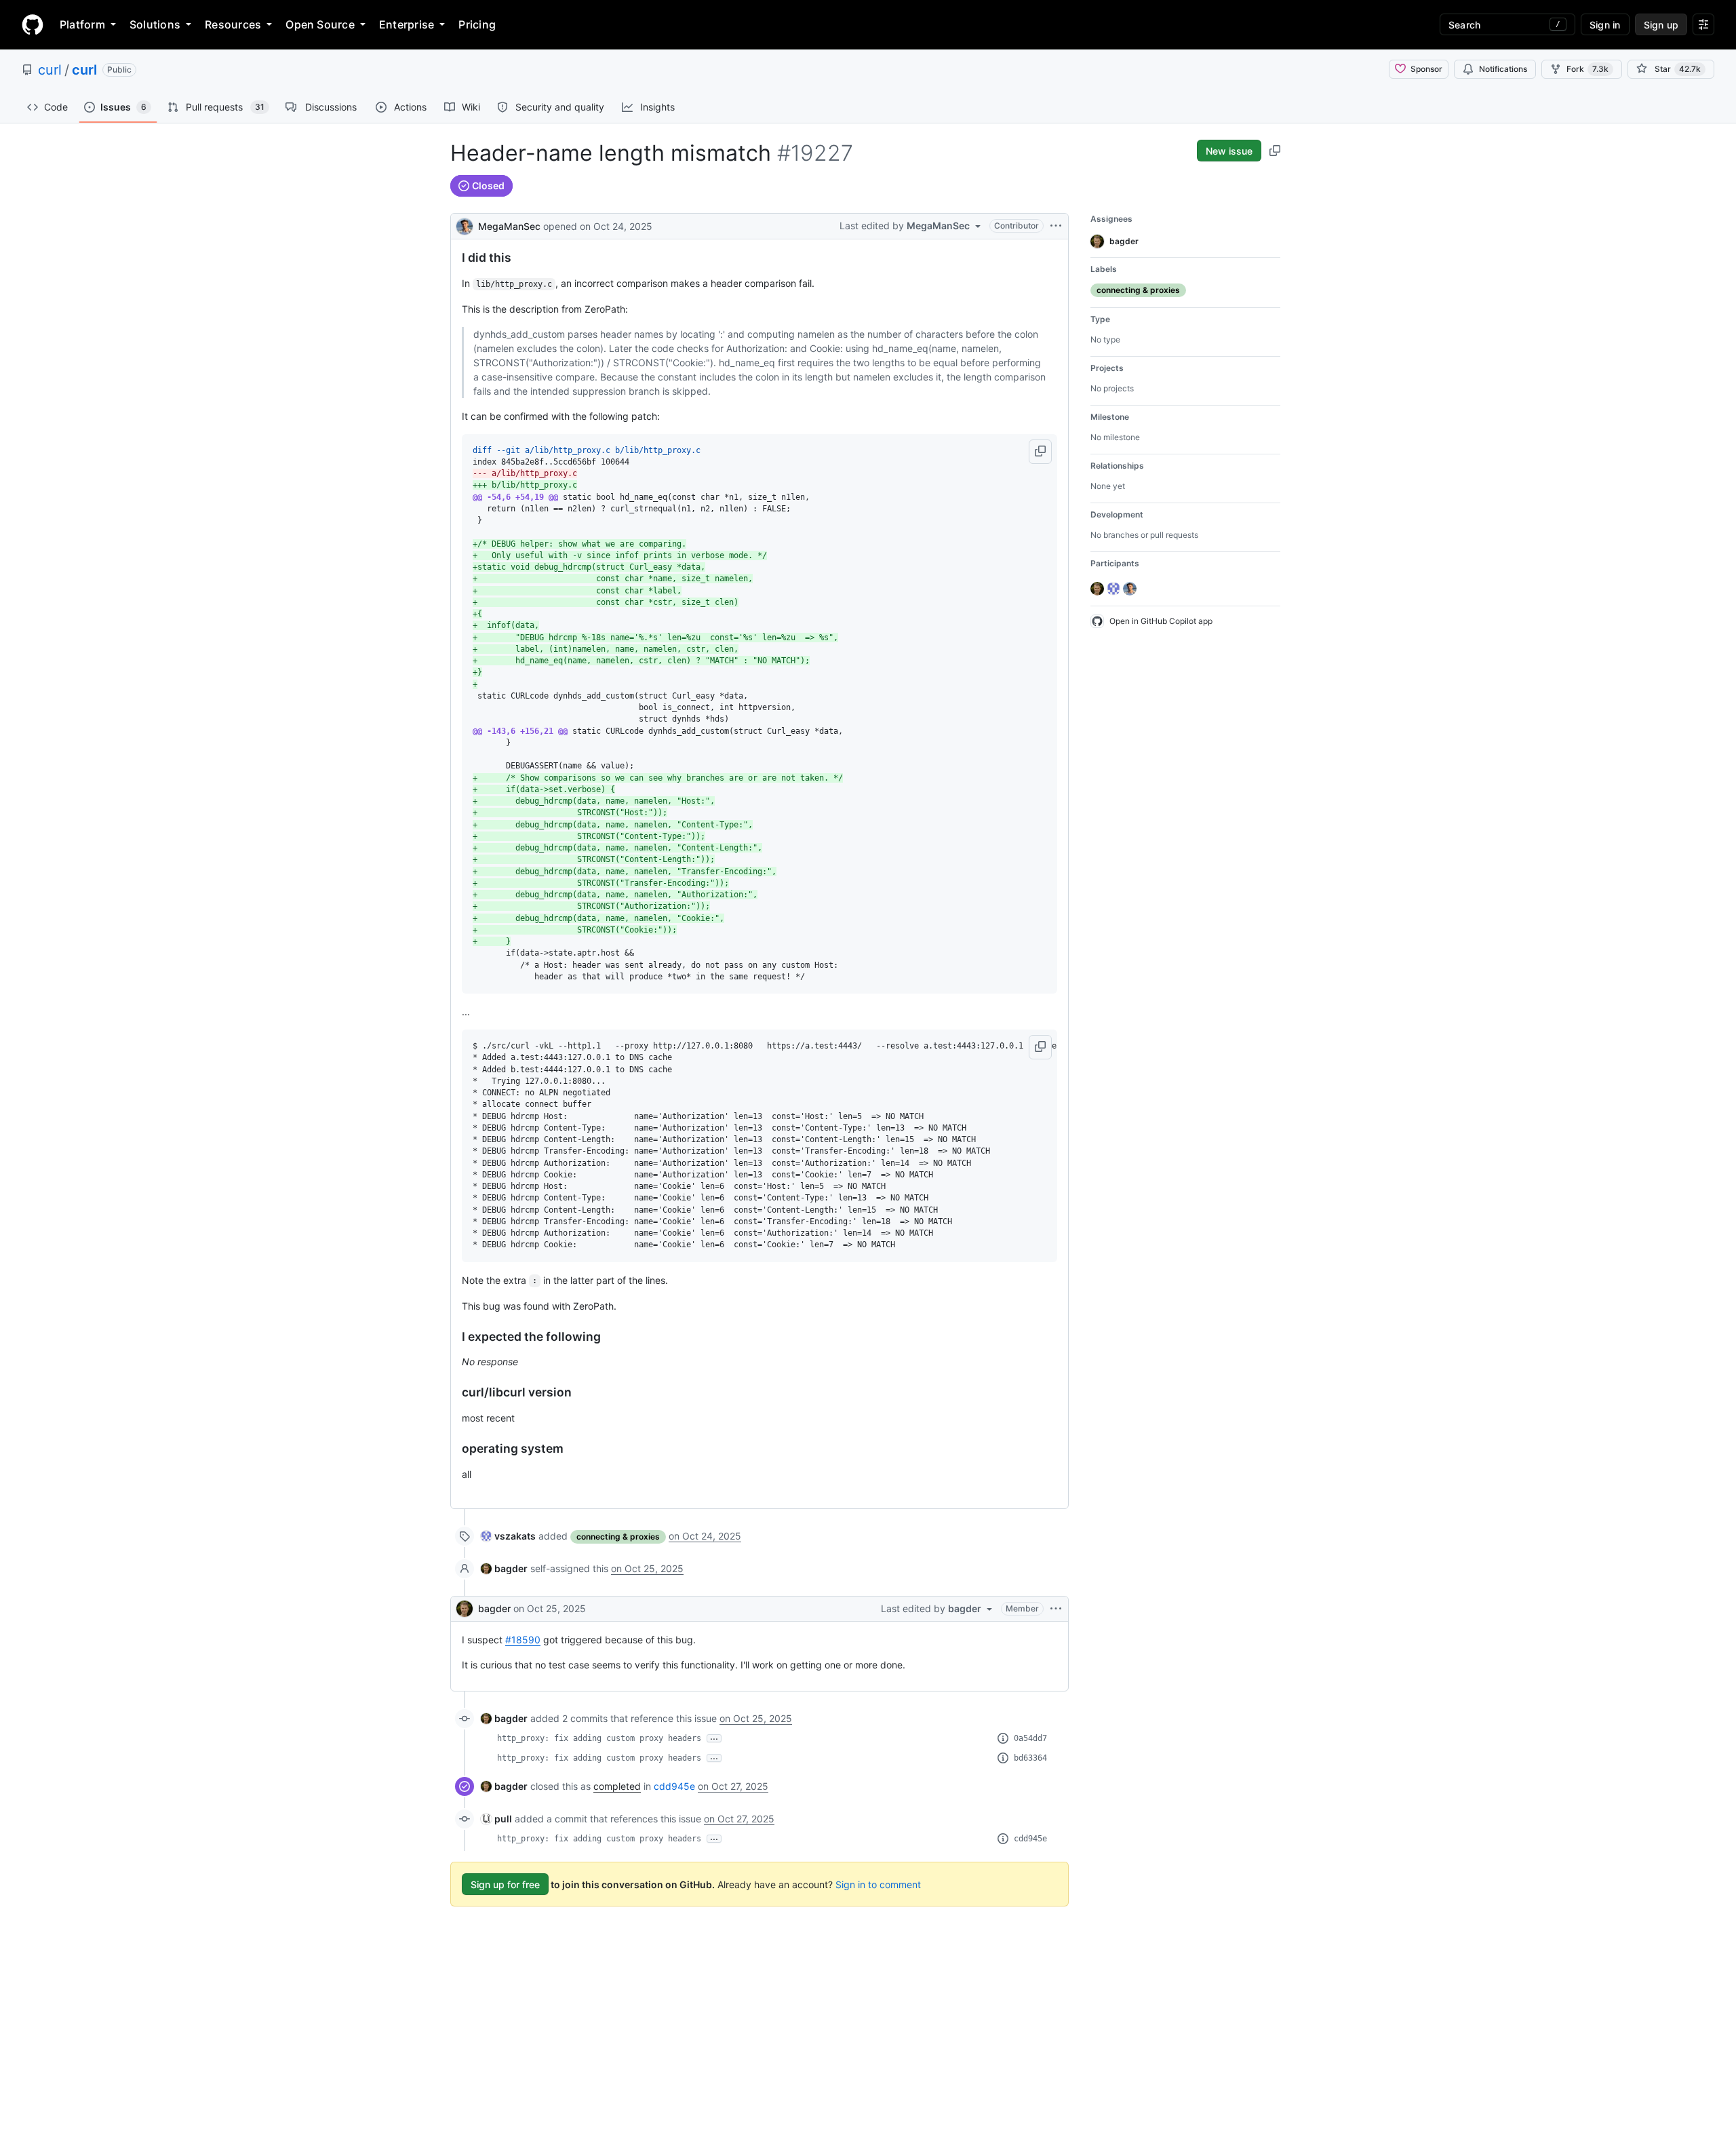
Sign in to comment (878, 1884)
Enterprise (407, 24)
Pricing (477, 24)
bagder (494, 1608)
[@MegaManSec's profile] (465, 225)
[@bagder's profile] (465, 1609)
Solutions (155, 24)
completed (617, 1786)
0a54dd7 (1030, 1738)
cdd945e (674, 1786)
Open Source (320, 24)
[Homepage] (33, 24)
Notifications (1503, 69)
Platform (82, 24)
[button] (1040, 452)
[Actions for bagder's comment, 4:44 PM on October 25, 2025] (1056, 1609)
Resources (233, 24)
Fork (1587, 69)
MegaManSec (509, 226)
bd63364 (1030, 1758)
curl (50, 70)
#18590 (523, 1640)
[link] (508, 1536)
